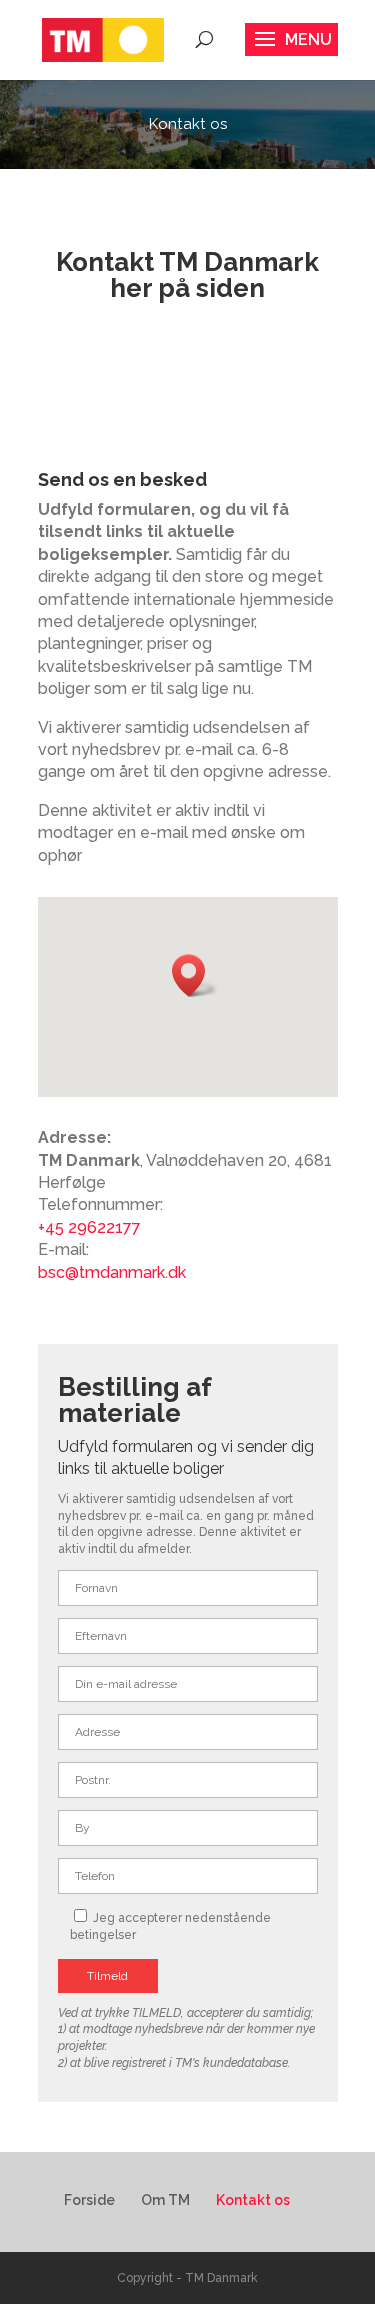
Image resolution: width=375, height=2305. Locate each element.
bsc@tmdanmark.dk (112, 1272)
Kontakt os (253, 2200)
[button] (195, 975)
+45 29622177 (89, 1227)
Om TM (165, 2200)
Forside (89, 2200)
